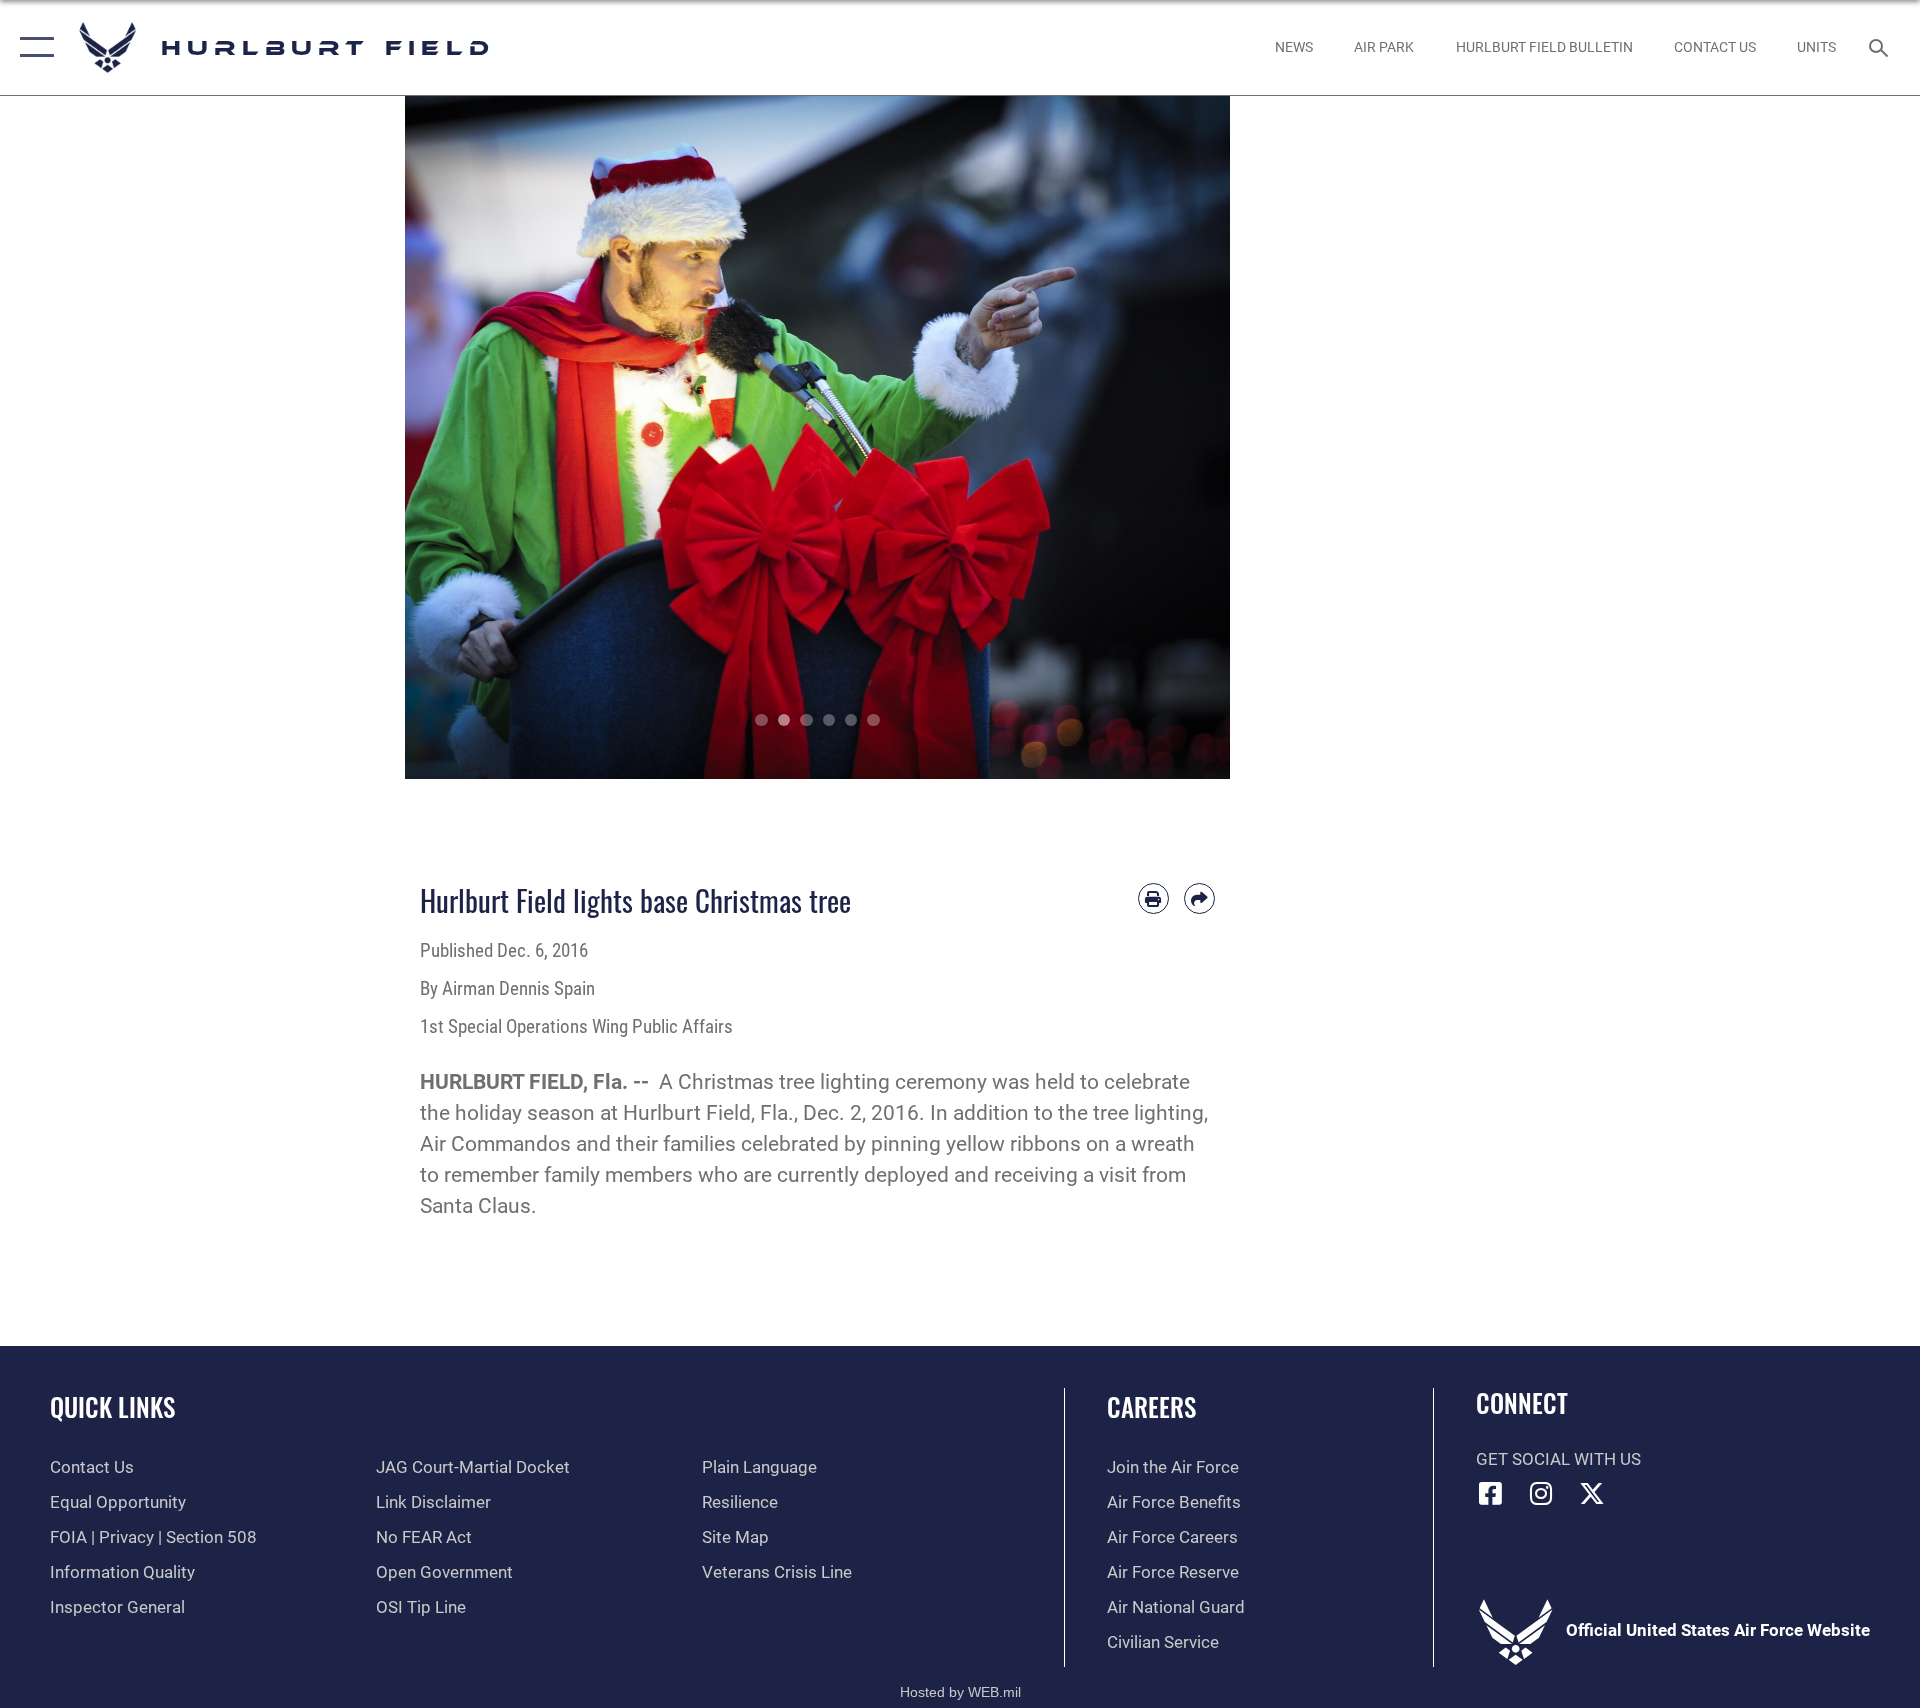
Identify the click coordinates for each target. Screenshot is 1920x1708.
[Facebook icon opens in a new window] (1491, 1493)
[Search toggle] (1880, 47)
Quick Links (112, 1406)
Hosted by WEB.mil (960, 1692)
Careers (1151, 1406)
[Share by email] (1199, 898)
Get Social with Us (1558, 1459)
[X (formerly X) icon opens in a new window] (1592, 1493)
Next (1189, 437)
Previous (446, 437)
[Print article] (1153, 898)
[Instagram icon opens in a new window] (1541, 1493)
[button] (32, 47)
